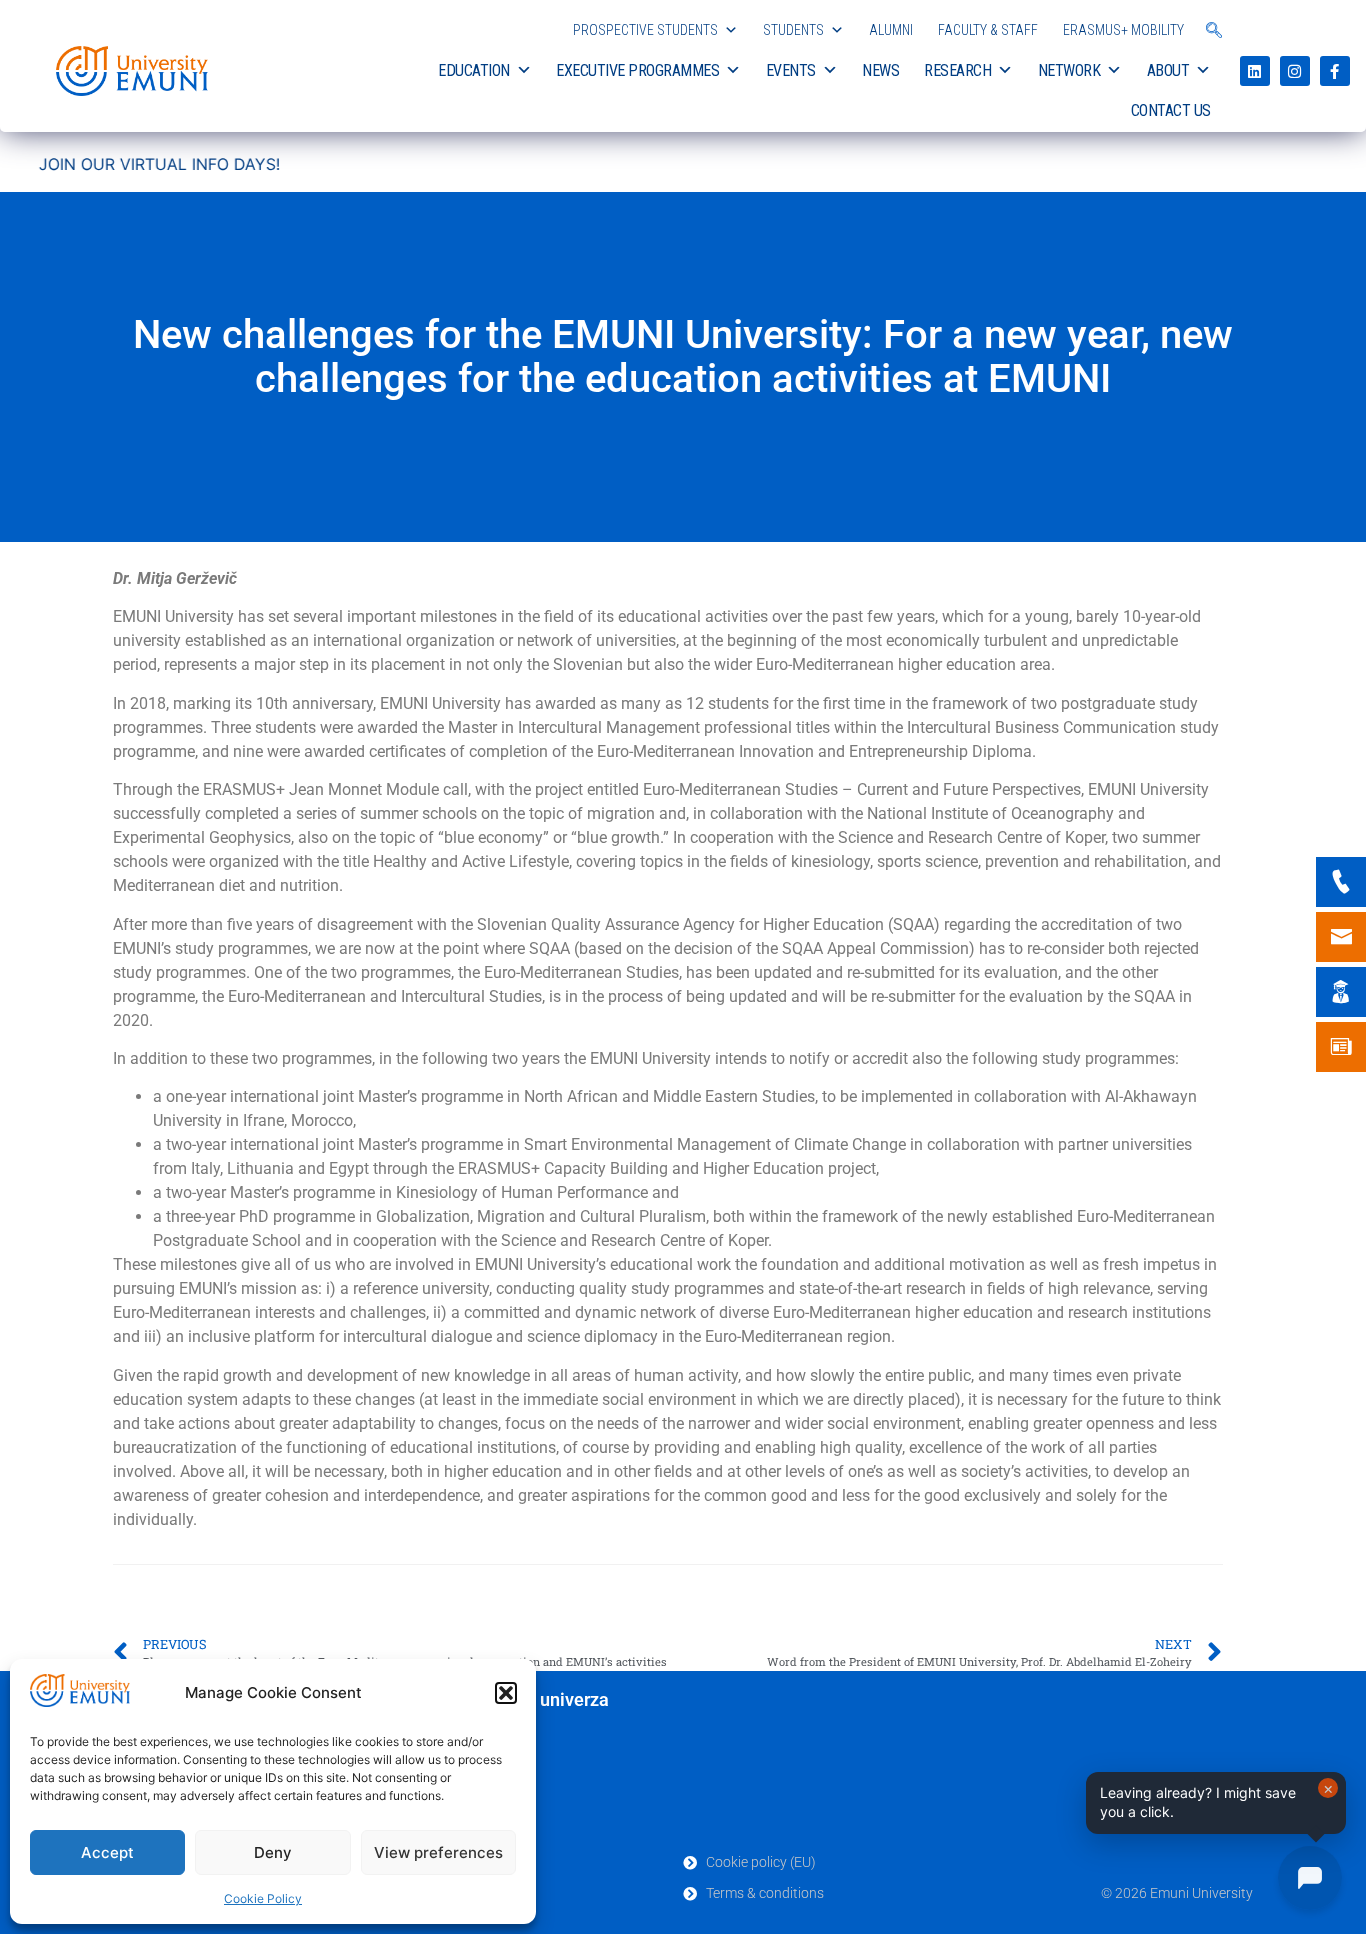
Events (791, 70)
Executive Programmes (637, 70)
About (1168, 70)
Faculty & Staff (988, 30)
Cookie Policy (263, 1898)
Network (1069, 70)
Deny (273, 1852)
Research (957, 70)
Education (474, 70)
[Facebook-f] (1335, 71)
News (880, 70)
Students (793, 30)
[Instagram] (1295, 71)
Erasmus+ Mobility (1123, 30)
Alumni (891, 30)
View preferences (438, 1852)
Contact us (1171, 110)
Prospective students (645, 30)
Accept (107, 1852)
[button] (506, 1693)
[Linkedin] (1255, 71)
